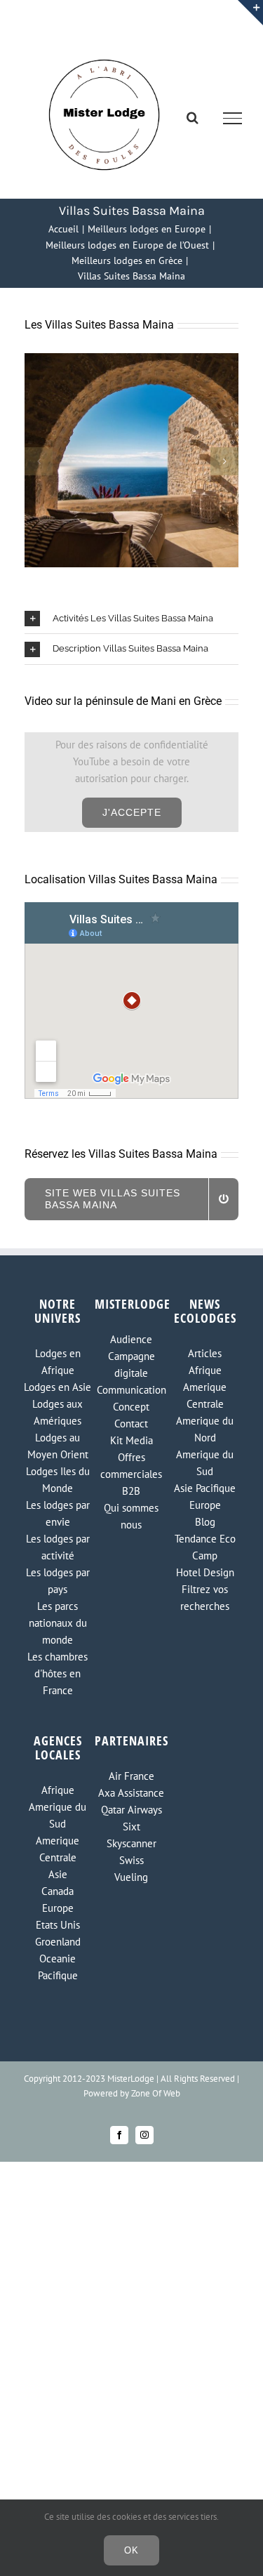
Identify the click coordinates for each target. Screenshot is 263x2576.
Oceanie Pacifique (58, 1967)
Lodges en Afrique (58, 1362)
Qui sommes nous (131, 1516)
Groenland (58, 1942)
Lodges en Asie (58, 1387)
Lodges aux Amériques (58, 1412)
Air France (131, 1776)
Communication (131, 1390)
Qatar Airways (131, 1810)
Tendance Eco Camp (205, 1547)
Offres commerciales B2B (131, 1474)
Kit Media (131, 1440)
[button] (39, 461)
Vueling (131, 1877)
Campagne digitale (131, 1365)
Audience (131, 1339)
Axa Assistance (131, 1793)
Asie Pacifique (205, 1488)
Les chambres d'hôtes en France (58, 1673)
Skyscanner (131, 1843)
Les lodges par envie (58, 1513)
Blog (205, 1522)
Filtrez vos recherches (205, 1598)
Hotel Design (205, 1572)
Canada (58, 1891)
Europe (205, 1505)
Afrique (205, 1370)
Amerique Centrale (205, 1395)
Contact (131, 1424)
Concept (131, 1407)
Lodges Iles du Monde (58, 1480)
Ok (131, 2550)
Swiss (131, 1860)
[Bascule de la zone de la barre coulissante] (250, 13)
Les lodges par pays (58, 1581)
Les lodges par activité (58, 1547)
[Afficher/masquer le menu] (233, 118)
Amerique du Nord (205, 1429)
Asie (58, 1874)
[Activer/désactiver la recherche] (193, 117)
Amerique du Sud (205, 1463)
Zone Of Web (156, 2093)
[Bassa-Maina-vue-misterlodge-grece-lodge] (131, 360)
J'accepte (132, 812)
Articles (205, 1353)
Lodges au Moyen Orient (58, 1446)
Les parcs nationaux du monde (58, 1623)
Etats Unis (58, 1925)
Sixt (131, 1827)
